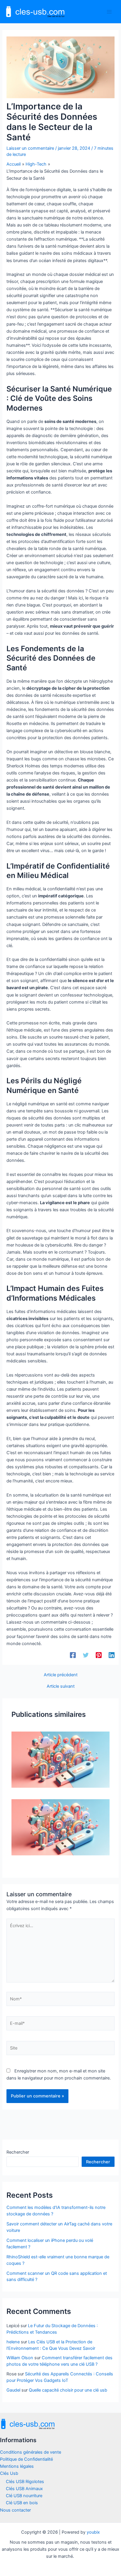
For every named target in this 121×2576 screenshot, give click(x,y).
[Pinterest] (99, 1655)
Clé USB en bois (22, 2503)
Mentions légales (17, 2466)
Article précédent (61, 1675)
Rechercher (18, 2152)
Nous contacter (15, 2510)
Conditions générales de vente (31, 2452)
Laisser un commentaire (30, 148)
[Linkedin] (112, 1655)
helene (13, 2342)
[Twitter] (86, 1655)
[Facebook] (73, 1655)
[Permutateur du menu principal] (109, 11)
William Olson (20, 2358)
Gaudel (13, 2390)
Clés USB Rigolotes (25, 2482)
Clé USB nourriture (24, 2496)
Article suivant (61, 1686)
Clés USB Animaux (24, 2489)
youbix (93, 2532)
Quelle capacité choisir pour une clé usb (68, 2390)
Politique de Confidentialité (26, 2459)
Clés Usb (9, 2473)
